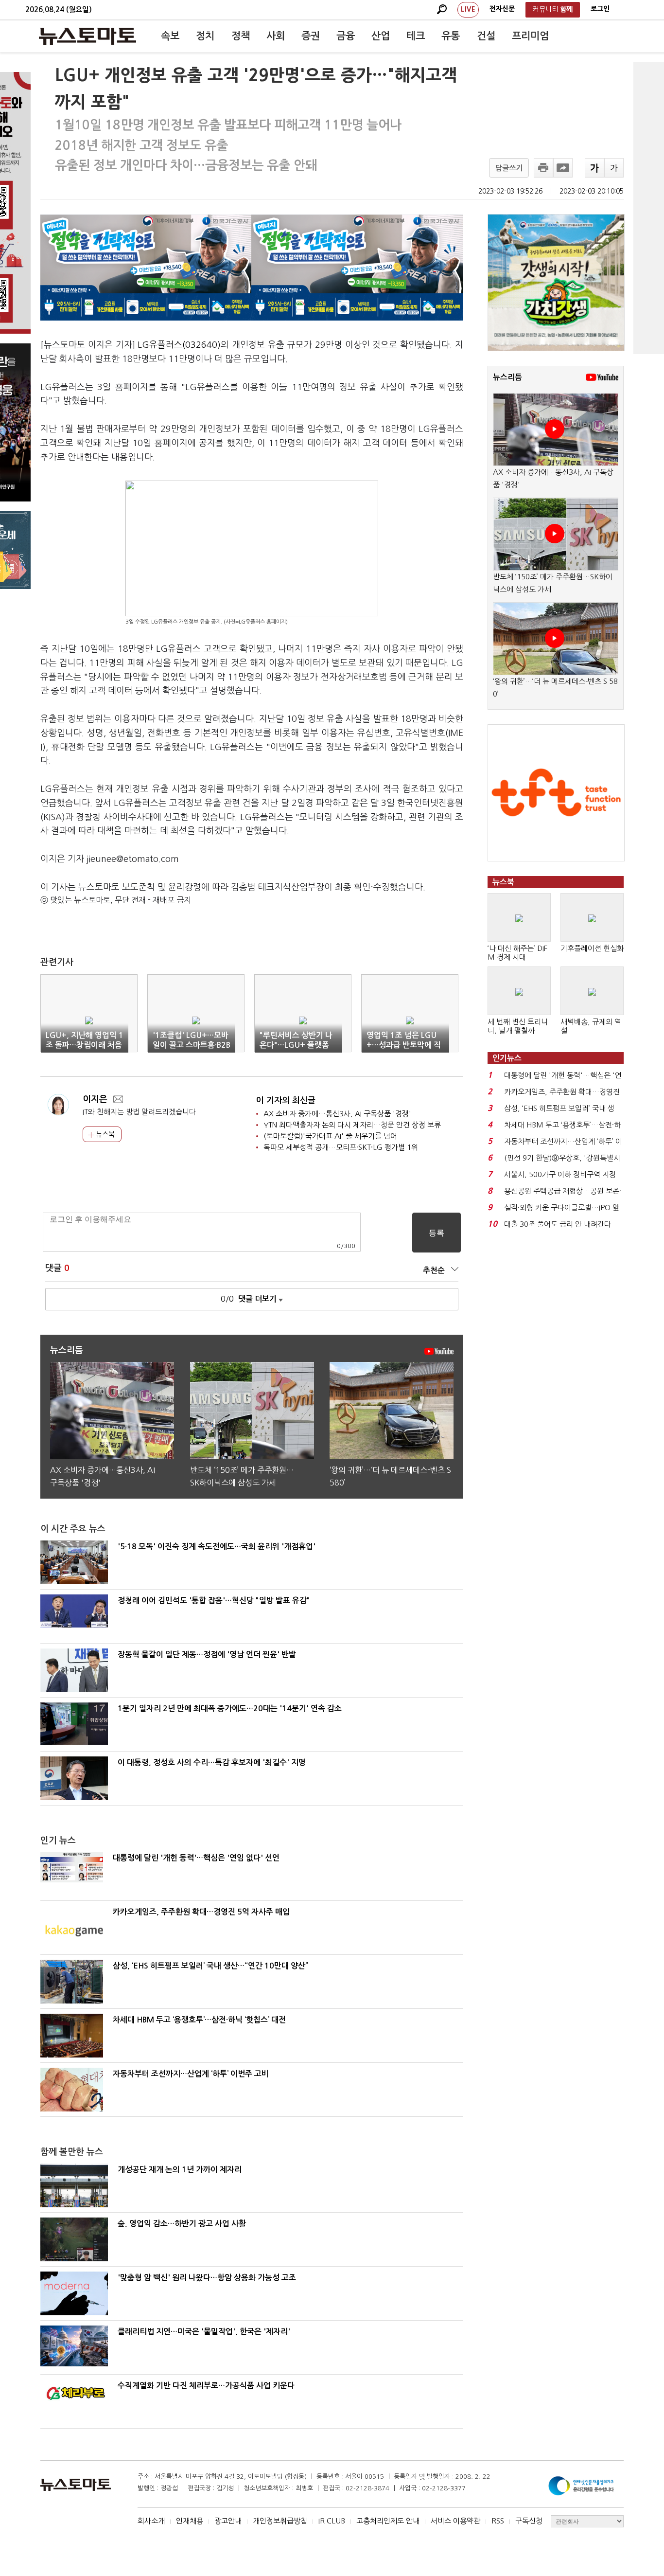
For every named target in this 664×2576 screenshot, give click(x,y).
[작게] (614, 168)
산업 (381, 36)
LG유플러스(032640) (179, 345)
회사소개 (151, 2521)
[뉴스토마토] (87, 36)
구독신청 (529, 2521)
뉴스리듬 (507, 377)
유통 (451, 36)
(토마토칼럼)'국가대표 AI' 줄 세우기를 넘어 (330, 1136)
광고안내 (228, 2521)
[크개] (594, 168)
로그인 (600, 9)
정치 (205, 36)
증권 (311, 36)
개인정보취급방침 (280, 2521)
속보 (170, 36)
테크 (416, 36)
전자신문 (502, 9)
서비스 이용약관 (455, 2521)
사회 (276, 36)
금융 (346, 36)
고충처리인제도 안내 (388, 2521)
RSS (498, 2521)
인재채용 (190, 2521)
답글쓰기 (509, 168)
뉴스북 (104, 1134)
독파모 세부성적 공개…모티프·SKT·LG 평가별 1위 (341, 1147)
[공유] (563, 168)
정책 (241, 36)
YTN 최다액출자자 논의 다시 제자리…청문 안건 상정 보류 (352, 1125)
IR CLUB (332, 2521)
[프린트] (543, 168)
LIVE (468, 9)
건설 (486, 36)
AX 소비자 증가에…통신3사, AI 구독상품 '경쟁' (337, 1114)
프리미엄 (530, 36)
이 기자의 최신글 (286, 1100)
